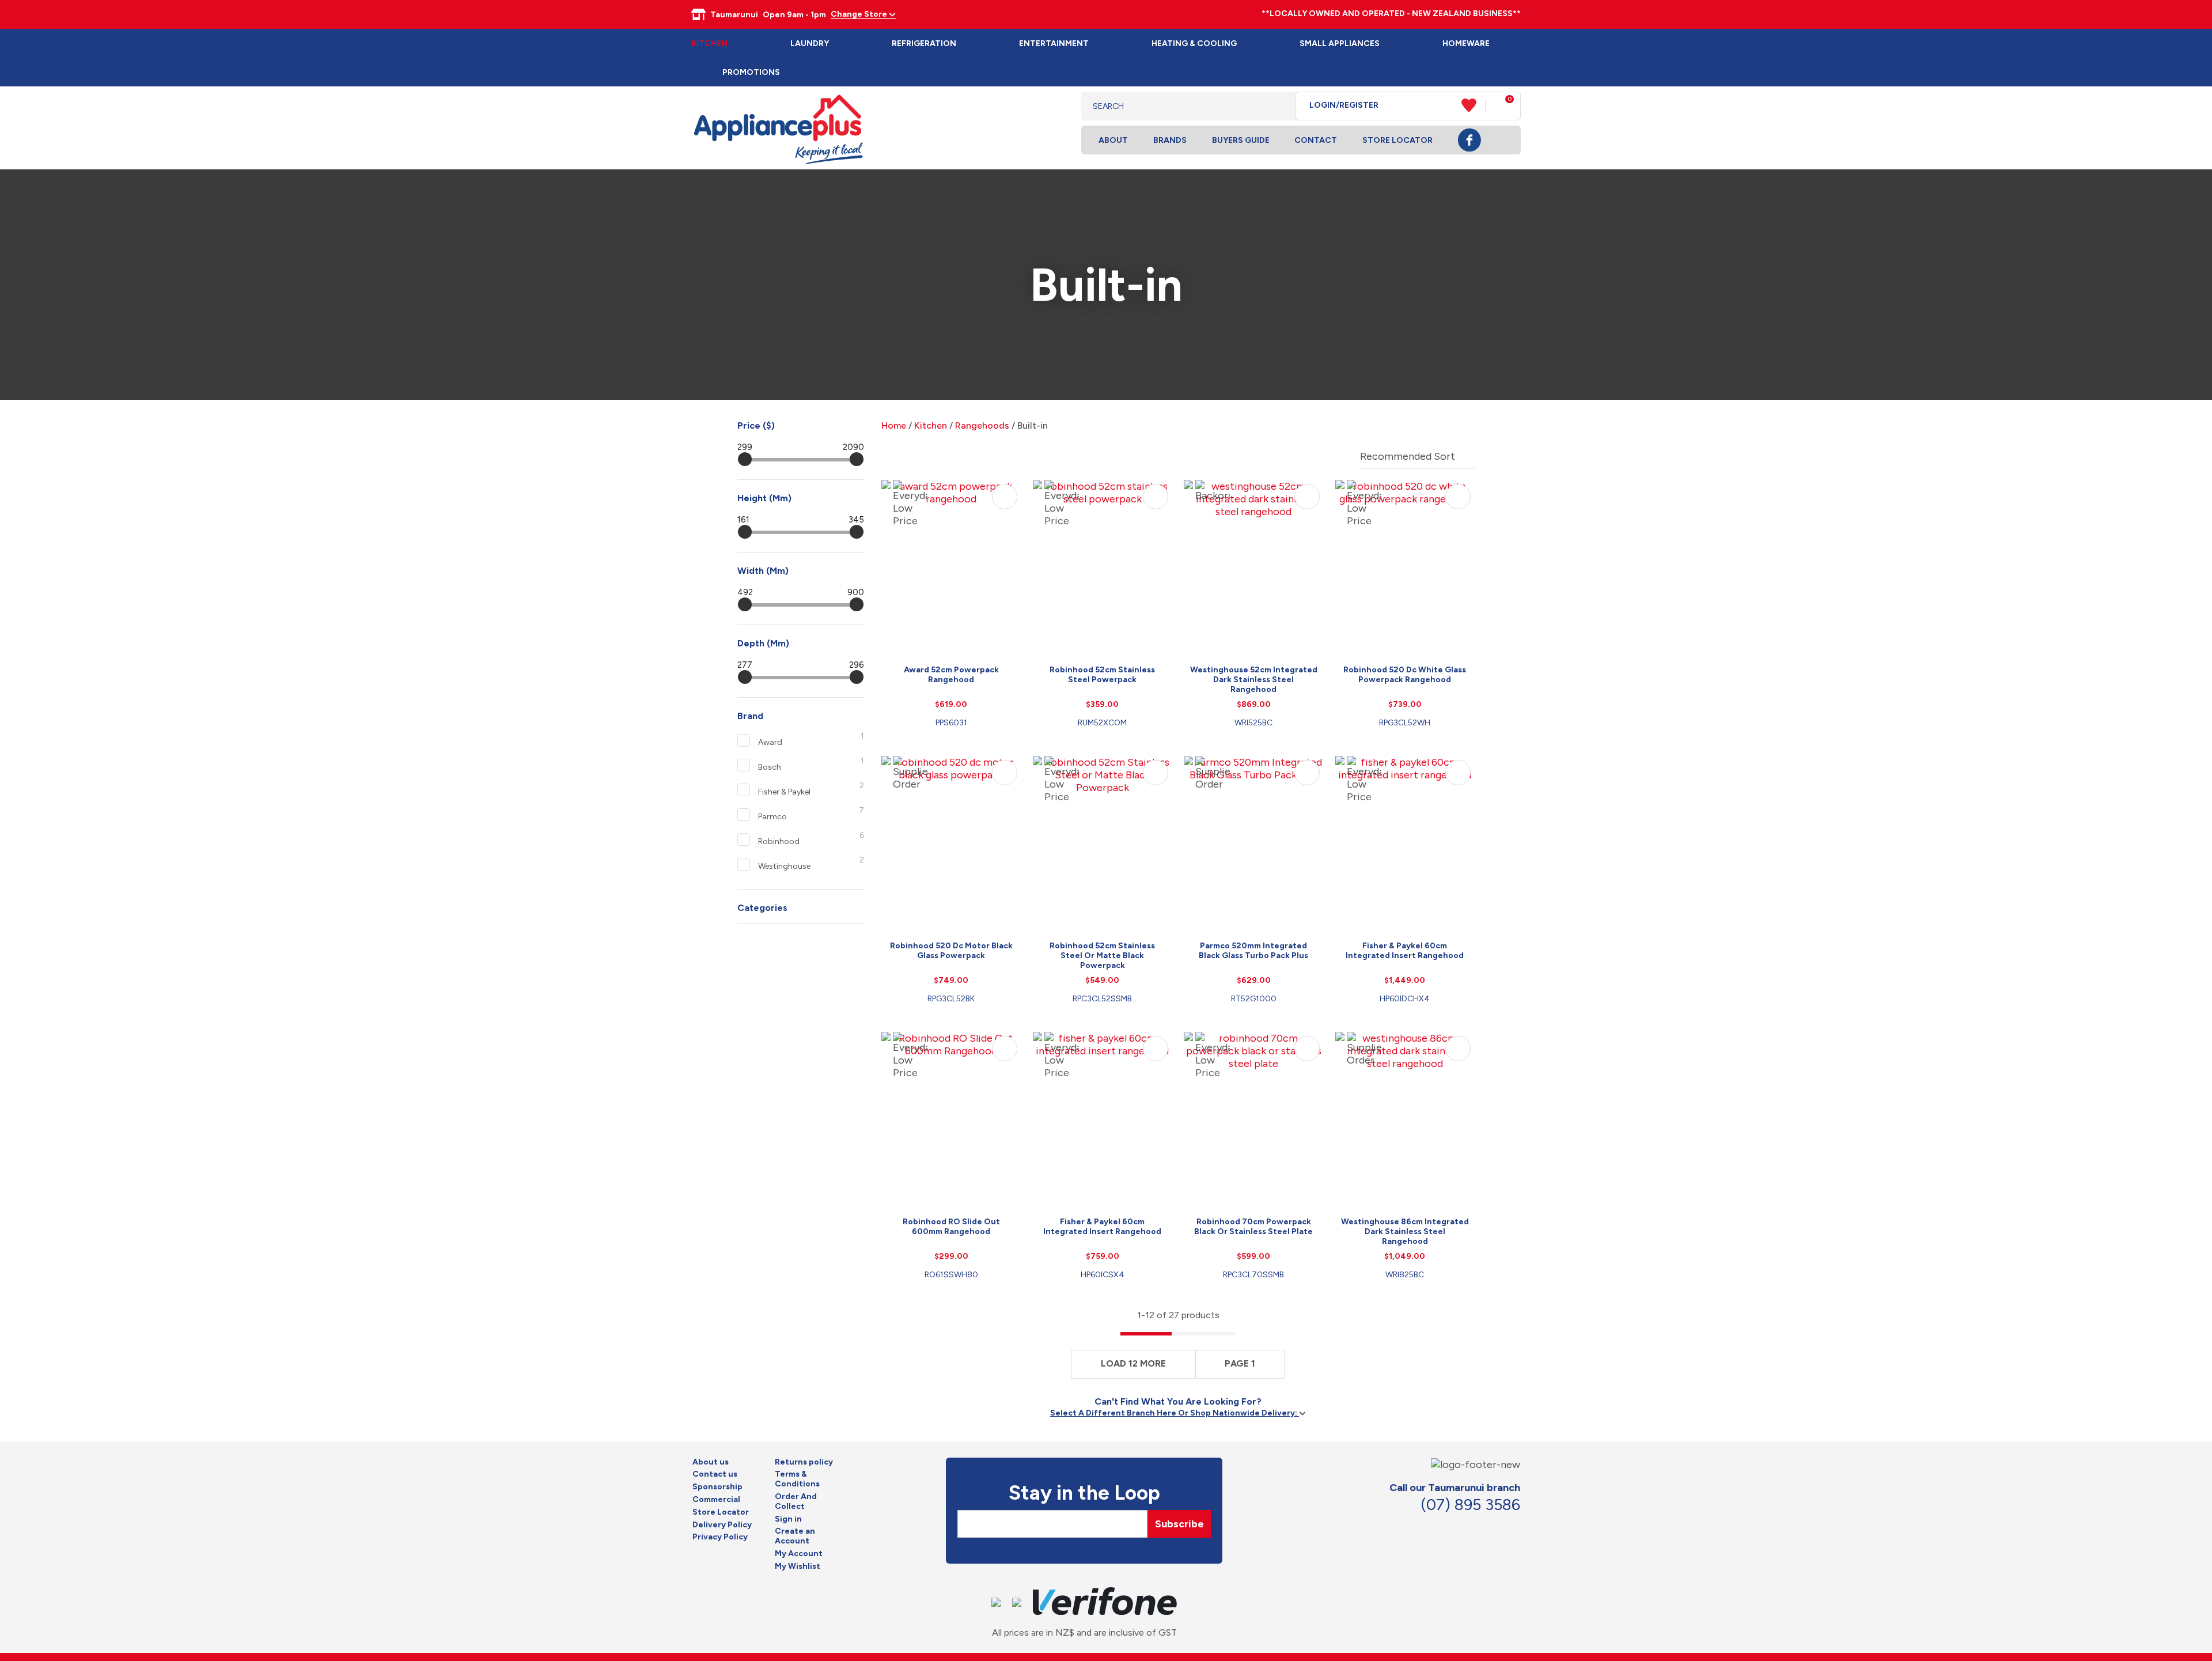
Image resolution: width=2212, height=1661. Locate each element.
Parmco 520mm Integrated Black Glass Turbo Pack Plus (1253, 951)
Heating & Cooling (1194, 43)
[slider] (745, 459)
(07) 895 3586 (1470, 1505)
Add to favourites (1005, 497)
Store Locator (1397, 140)
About (1113, 140)
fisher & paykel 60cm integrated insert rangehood (1405, 951)
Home (894, 425)
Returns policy (804, 1462)
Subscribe (1179, 1524)
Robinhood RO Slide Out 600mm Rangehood (951, 1227)
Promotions (751, 72)
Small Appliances (1340, 43)
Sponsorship (717, 1487)
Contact (1316, 140)
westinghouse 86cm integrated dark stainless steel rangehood (1405, 1231)
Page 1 (1240, 1363)
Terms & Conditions (797, 1479)
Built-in (1033, 425)
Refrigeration (924, 43)
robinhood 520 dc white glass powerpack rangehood (1405, 675)
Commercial (716, 1500)
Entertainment (1054, 43)
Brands (1170, 140)
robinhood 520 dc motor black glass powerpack (951, 951)
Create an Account (795, 1536)
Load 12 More (1133, 1363)
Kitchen (709, 43)
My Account (799, 1554)
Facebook (1469, 140)
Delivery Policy (722, 1525)
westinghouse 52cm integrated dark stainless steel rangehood (1254, 680)
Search (1278, 106)
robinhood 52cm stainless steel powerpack (1102, 675)
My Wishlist (798, 1567)
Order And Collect (796, 1502)
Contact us (715, 1474)
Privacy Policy (720, 1537)
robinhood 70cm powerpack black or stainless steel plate (1253, 1227)
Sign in (788, 1519)
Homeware (1466, 43)
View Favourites (1474, 105)
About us (711, 1462)
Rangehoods (982, 425)
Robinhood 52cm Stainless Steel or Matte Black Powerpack (1102, 956)
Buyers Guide (1241, 140)
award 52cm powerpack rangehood (951, 675)
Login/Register (1344, 105)
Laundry (810, 43)
